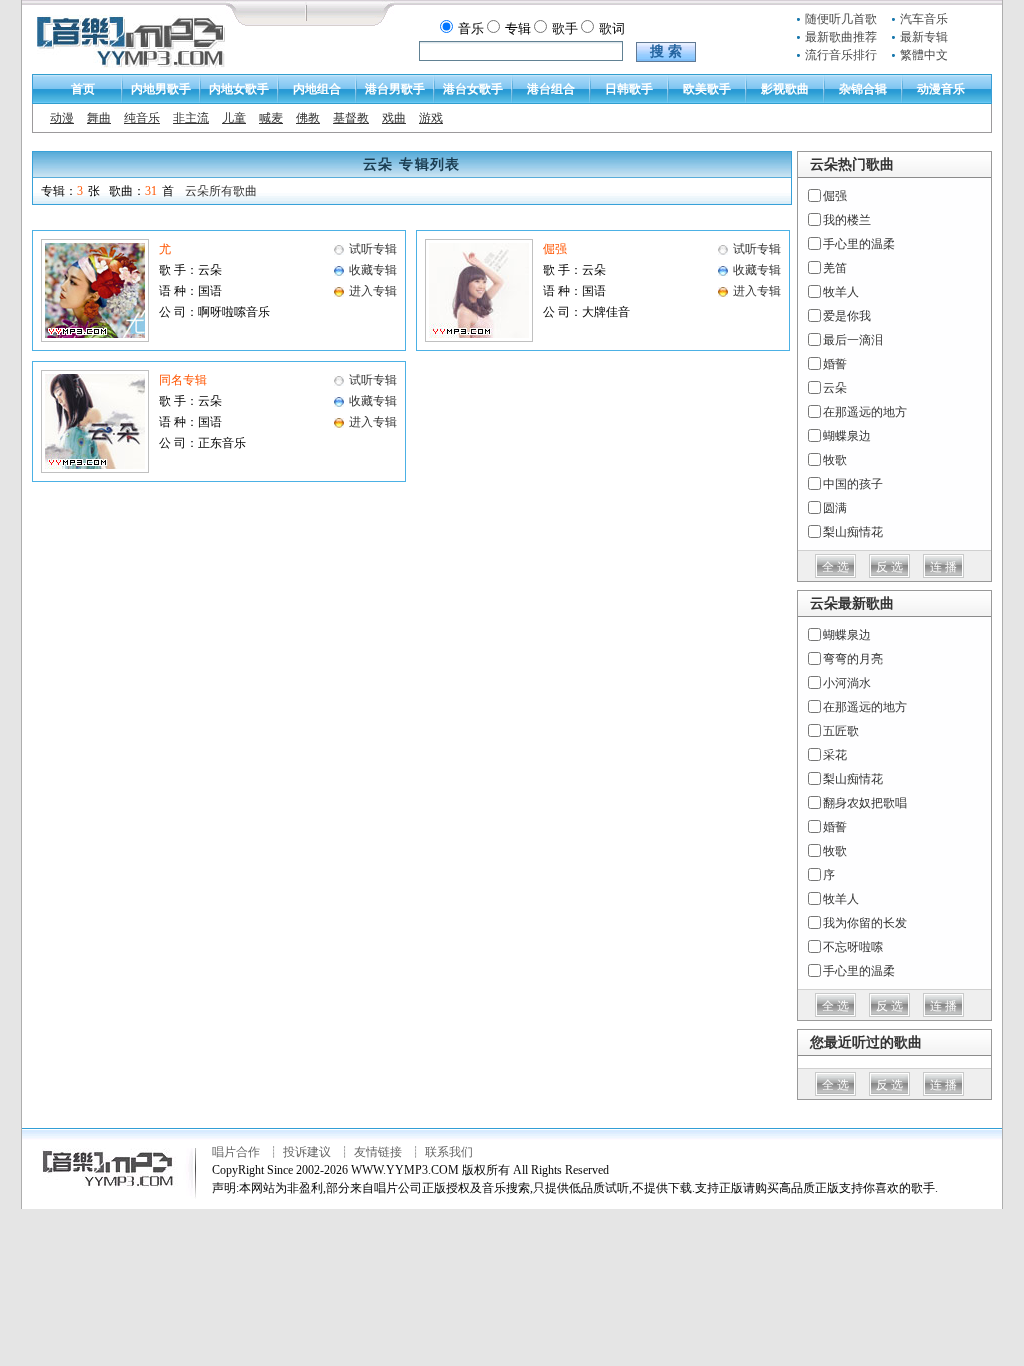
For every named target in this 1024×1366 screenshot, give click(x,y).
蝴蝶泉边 (847, 436)
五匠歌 (841, 731)
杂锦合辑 (863, 89)
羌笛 (835, 268)
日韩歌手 (629, 89)
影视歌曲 (785, 89)
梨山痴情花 (853, 532)
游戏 (431, 118)
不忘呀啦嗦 (853, 947)
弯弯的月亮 (853, 659)
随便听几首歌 (841, 19)
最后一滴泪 (853, 340)
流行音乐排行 (841, 55)
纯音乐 (142, 118)
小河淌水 (847, 683)
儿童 (234, 118)
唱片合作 (236, 1152)
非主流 (191, 118)
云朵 (835, 388)
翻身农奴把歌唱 (865, 803)
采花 (835, 755)
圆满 (835, 508)
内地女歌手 (239, 89)
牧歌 (835, 460)
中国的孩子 (853, 484)
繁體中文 (924, 55)
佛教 (308, 118)
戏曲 (394, 118)
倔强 (555, 249)
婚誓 (835, 364)
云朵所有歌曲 (221, 191)
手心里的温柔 (859, 244)
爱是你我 (847, 316)
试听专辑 (373, 249)
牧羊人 (841, 292)
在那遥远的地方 (865, 412)
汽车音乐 (924, 19)
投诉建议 (307, 1152)
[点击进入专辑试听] (95, 338)
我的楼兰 (847, 220)
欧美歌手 (707, 89)
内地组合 (317, 89)
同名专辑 (183, 380)
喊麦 (271, 118)
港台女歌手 (473, 89)
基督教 (351, 118)
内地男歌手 (161, 89)
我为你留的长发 (865, 923)
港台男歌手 (395, 89)
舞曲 (99, 118)
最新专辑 (924, 37)
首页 (83, 89)
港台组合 (551, 89)
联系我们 (449, 1152)
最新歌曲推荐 (841, 37)
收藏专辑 (373, 270)
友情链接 (378, 1152)
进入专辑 (373, 291)
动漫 (62, 118)
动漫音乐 (941, 89)
